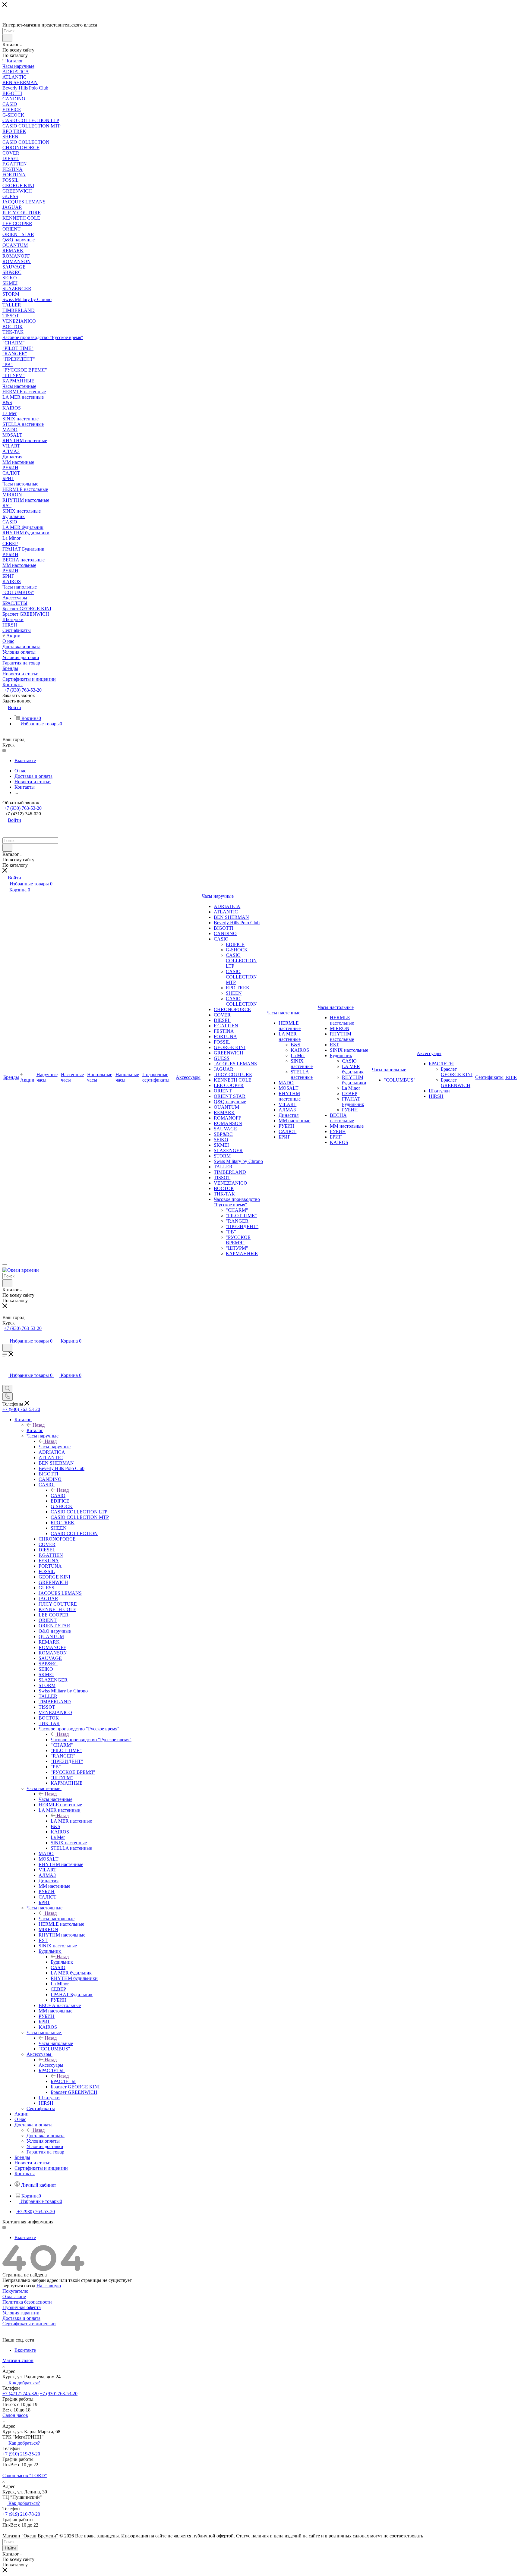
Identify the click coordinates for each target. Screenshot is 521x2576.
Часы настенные (55, 1799)
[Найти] (7, 38)
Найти (10, 2548)
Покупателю (15, 2291)
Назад (39, 1425)
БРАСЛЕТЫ (63, 2081)
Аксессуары (51, 2065)
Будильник (62, 1962)
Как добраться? (24, 2383)
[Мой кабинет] (5, 1335)
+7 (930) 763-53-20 (23, 690)
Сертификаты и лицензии (29, 2324)
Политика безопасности (27, 2302)
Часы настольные (57, 1919)
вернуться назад (19, 2286)
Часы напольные (56, 2043)
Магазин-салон (18, 2360)
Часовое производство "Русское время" (91, 1740)
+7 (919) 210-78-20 (21, 2514)
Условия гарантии (21, 2313)
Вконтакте (25, 760)
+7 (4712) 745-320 (23, 814)
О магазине (14, 2296)
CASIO (58, 1495)
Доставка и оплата (46, 2136)
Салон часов (15, 2415)
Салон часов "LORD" (25, 2475)
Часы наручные (55, 1447)
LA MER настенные (71, 1821)
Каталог (35, 1430)
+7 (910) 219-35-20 (21, 2454)
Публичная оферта (22, 2307)
